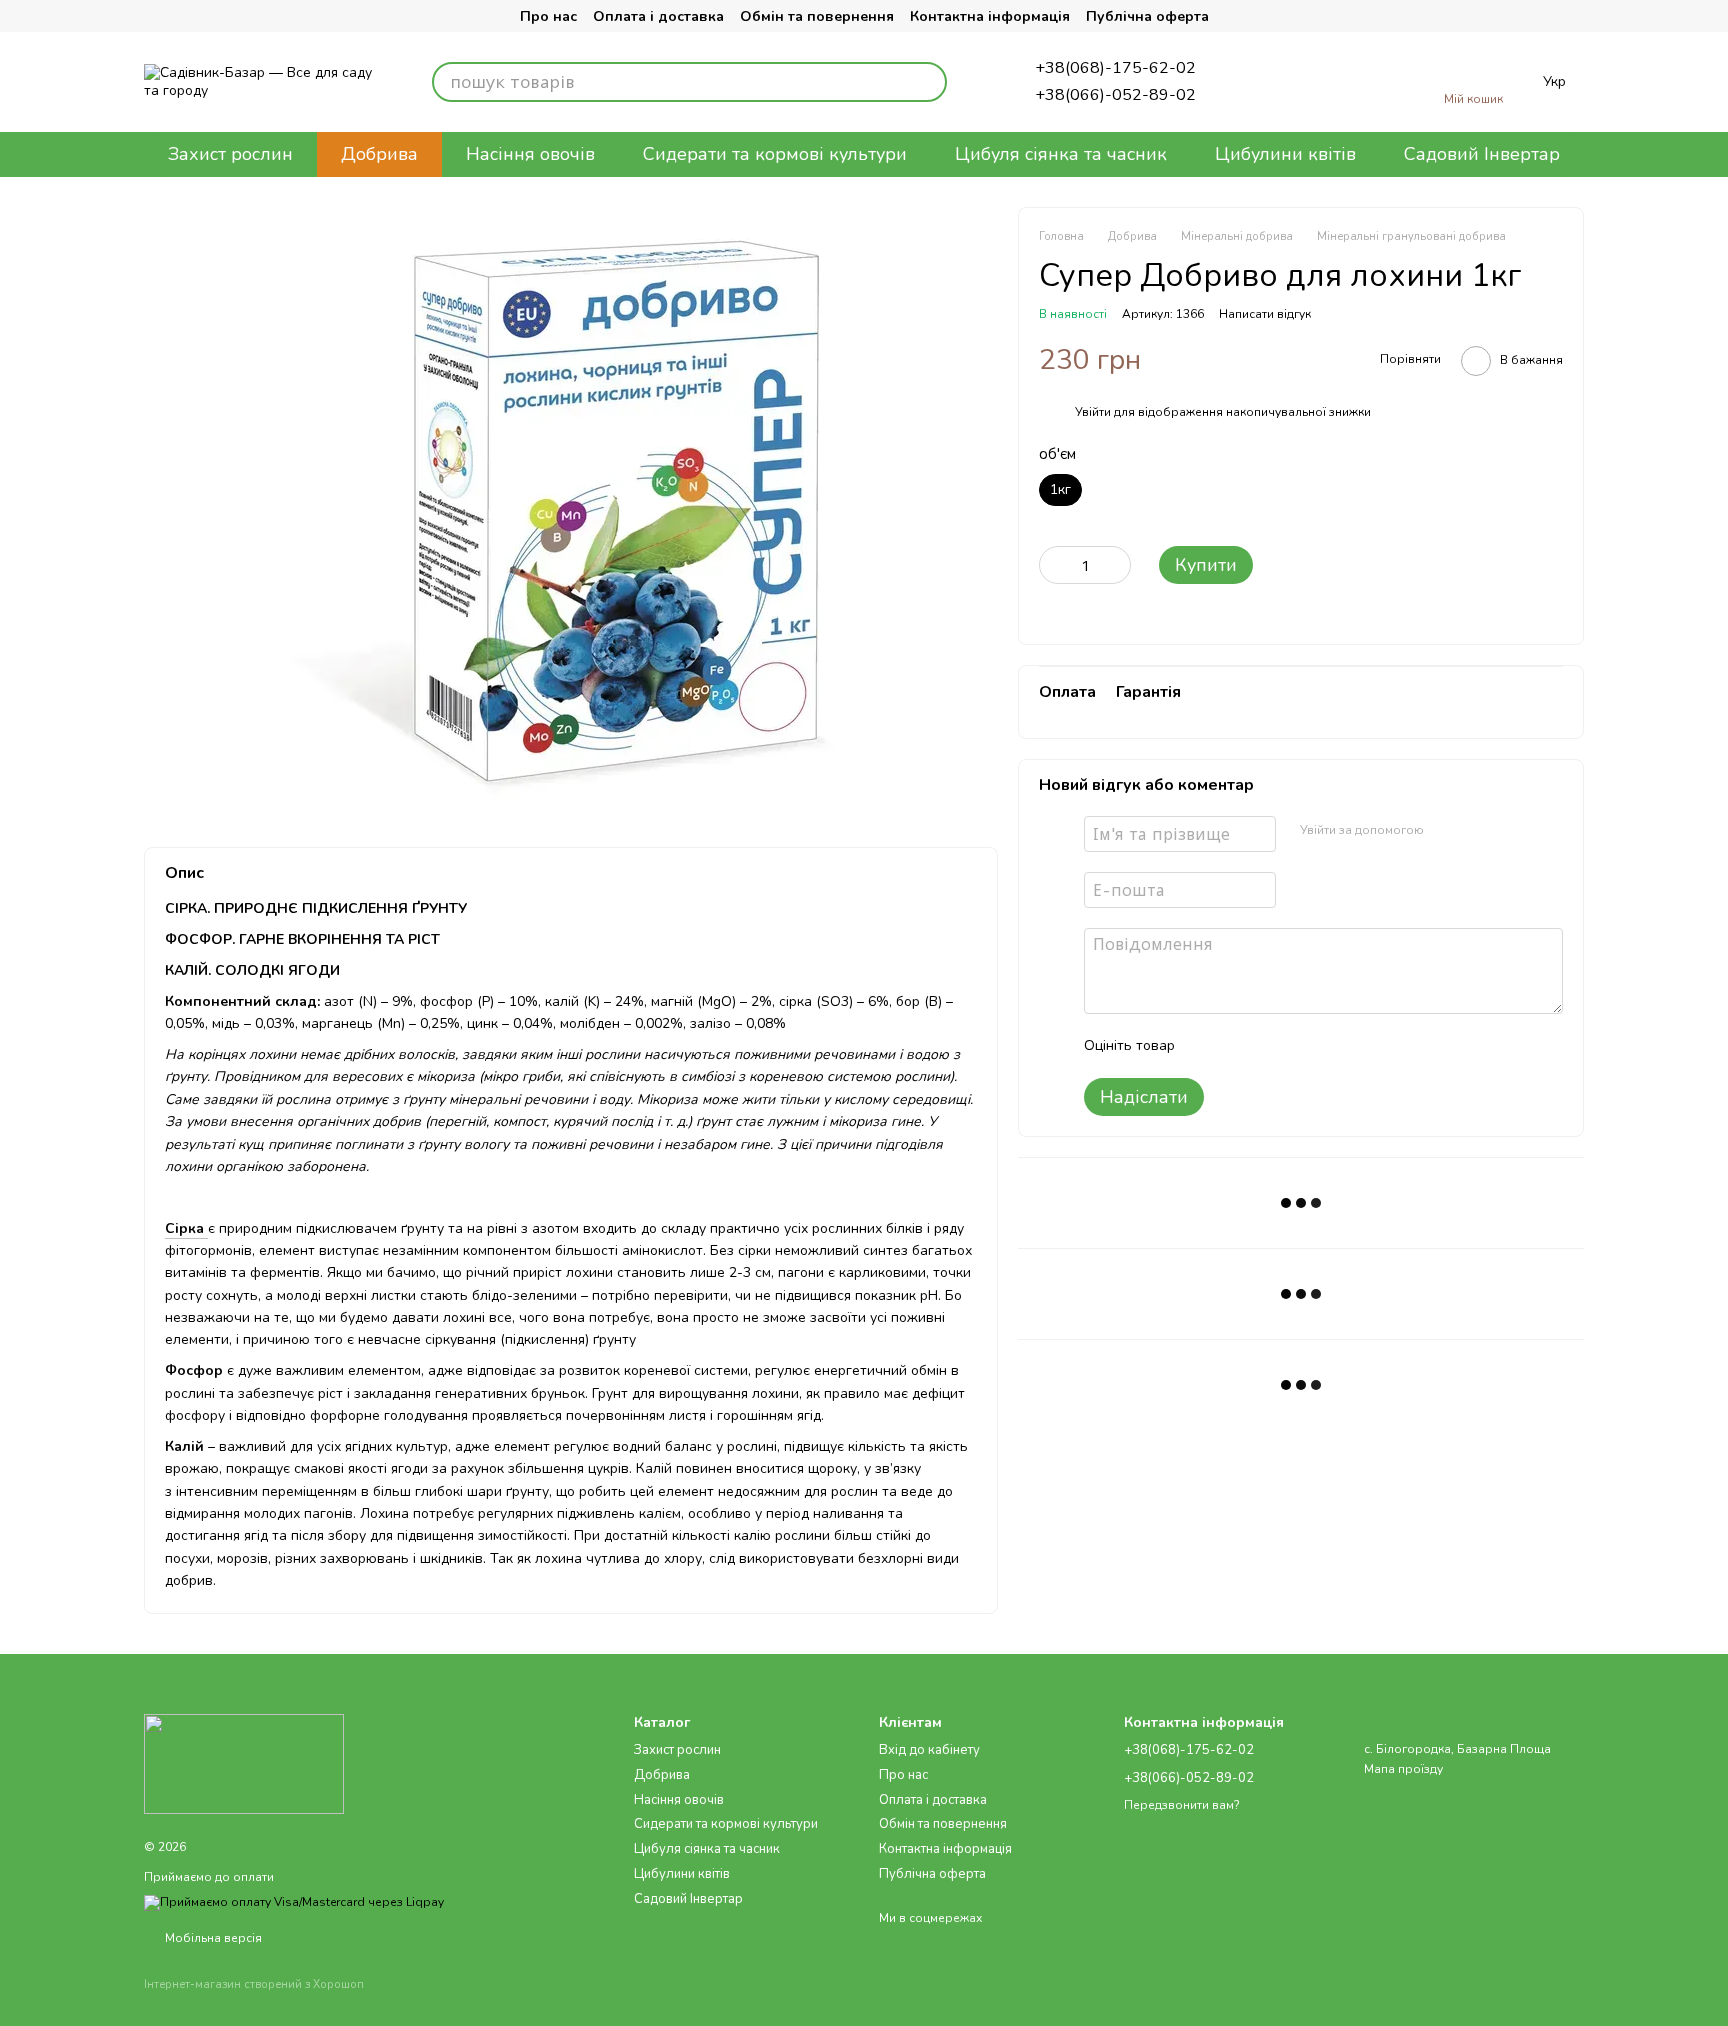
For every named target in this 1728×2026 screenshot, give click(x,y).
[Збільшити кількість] (1116, 565)
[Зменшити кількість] (1054, 565)
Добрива (379, 154)
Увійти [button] (1093, 412)
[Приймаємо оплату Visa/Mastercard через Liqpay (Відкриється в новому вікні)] (294, 1902)
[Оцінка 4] (1304, 1046)
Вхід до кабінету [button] (929, 1750)
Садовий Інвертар (1482, 154)
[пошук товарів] (927, 82)
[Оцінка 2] (1240, 1046)
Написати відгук (1265, 314)
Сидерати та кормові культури (775, 154)
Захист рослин (230, 154)
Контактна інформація (990, 16)
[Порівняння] (1264, 82)
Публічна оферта (1147, 16)
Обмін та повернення (817, 16)
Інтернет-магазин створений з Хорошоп (254, 1985)
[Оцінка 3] (1272, 1046)
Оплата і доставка (658, 16)
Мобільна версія (212, 1938)
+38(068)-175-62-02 (1115, 68)
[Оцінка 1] (1208, 1046)
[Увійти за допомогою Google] (1478, 831)
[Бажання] (1328, 82)
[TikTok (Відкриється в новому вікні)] (200, 16)
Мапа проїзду (1403, 1769)
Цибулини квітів (1285, 154)
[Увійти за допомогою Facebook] (1446, 831)
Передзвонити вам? (1182, 1805)
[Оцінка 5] (1336, 1046)
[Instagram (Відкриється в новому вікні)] (160, 16)
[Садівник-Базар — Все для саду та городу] (244, 1762)
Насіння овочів (530, 154)
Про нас (548, 16)
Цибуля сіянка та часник (1061, 154)
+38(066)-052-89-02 (1115, 95)
